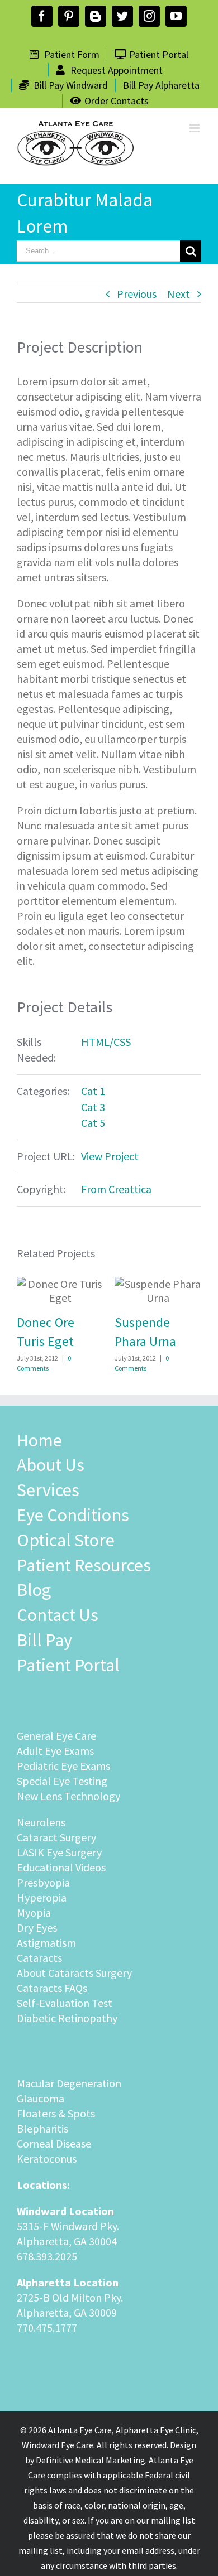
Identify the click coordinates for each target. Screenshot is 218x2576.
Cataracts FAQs (52, 1988)
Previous (137, 294)
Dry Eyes (37, 1928)
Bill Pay (44, 1640)
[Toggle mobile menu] (195, 128)
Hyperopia (42, 1897)
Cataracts (39, 1958)
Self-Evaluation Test (65, 2003)
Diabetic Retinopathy (67, 2018)
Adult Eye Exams (55, 1751)
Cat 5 (93, 1123)
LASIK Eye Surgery (59, 1852)
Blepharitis (42, 2128)
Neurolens (41, 1822)
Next (179, 294)
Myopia (34, 1912)
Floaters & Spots (56, 2113)
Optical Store (66, 1540)
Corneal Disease (54, 2143)
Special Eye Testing (62, 1781)
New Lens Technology (68, 1796)
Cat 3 (93, 1107)
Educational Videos (61, 1867)
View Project (110, 1156)
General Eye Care (56, 1736)
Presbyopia (43, 1882)
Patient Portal (68, 1665)
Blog (34, 1590)
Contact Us (58, 1615)
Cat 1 (93, 1091)
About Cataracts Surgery (74, 1973)
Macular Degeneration (69, 2083)
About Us (51, 1465)
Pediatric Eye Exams (63, 1766)
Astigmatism (46, 1943)
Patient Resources (84, 1565)
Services (48, 1490)
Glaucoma (41, 2098)
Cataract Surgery (56, 1837)
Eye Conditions (73, 1515)
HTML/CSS (106, 1042)
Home (39, 1440)
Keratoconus (47, 2158)
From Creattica (116, 1189)
